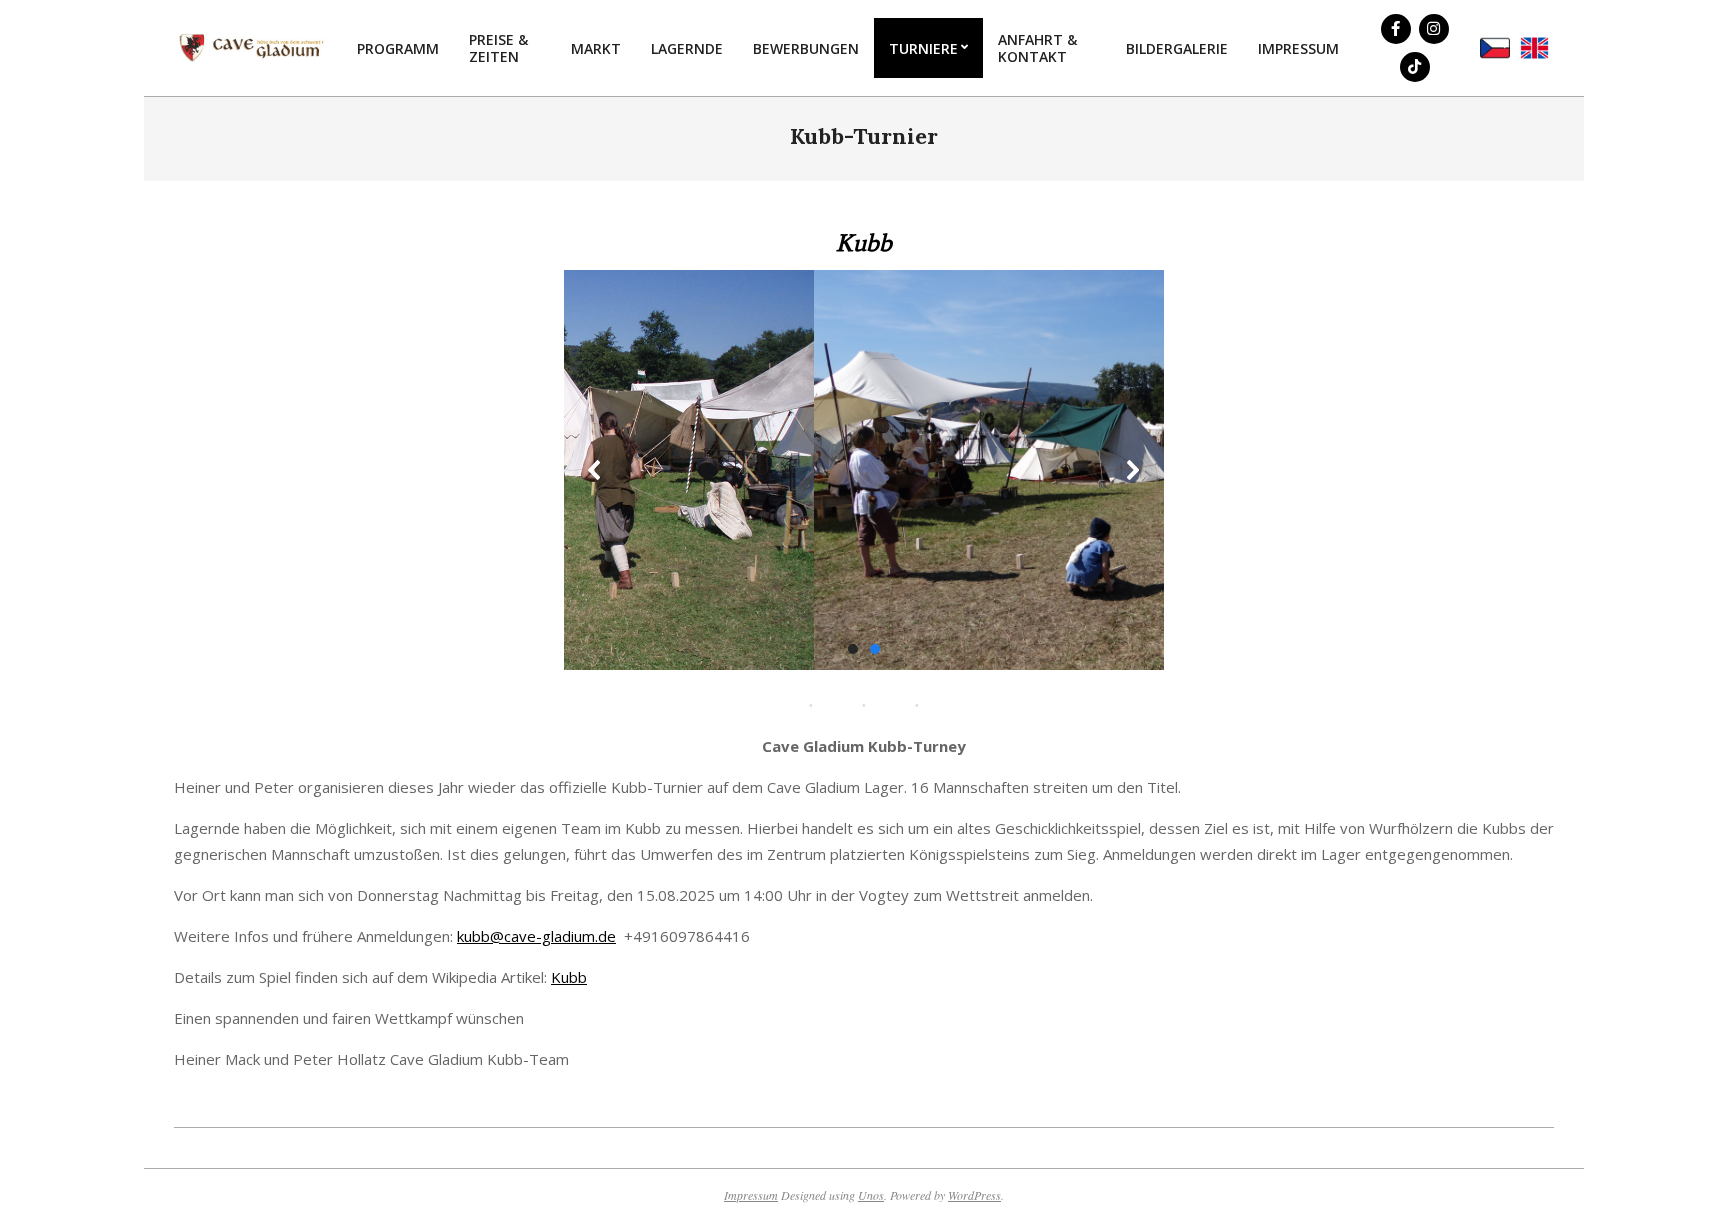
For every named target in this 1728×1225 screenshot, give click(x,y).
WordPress (974, 1195)
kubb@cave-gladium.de (536, 936)
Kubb (569, 977)
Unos (871, 1195)
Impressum (751, 1195)
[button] (595, 470)
